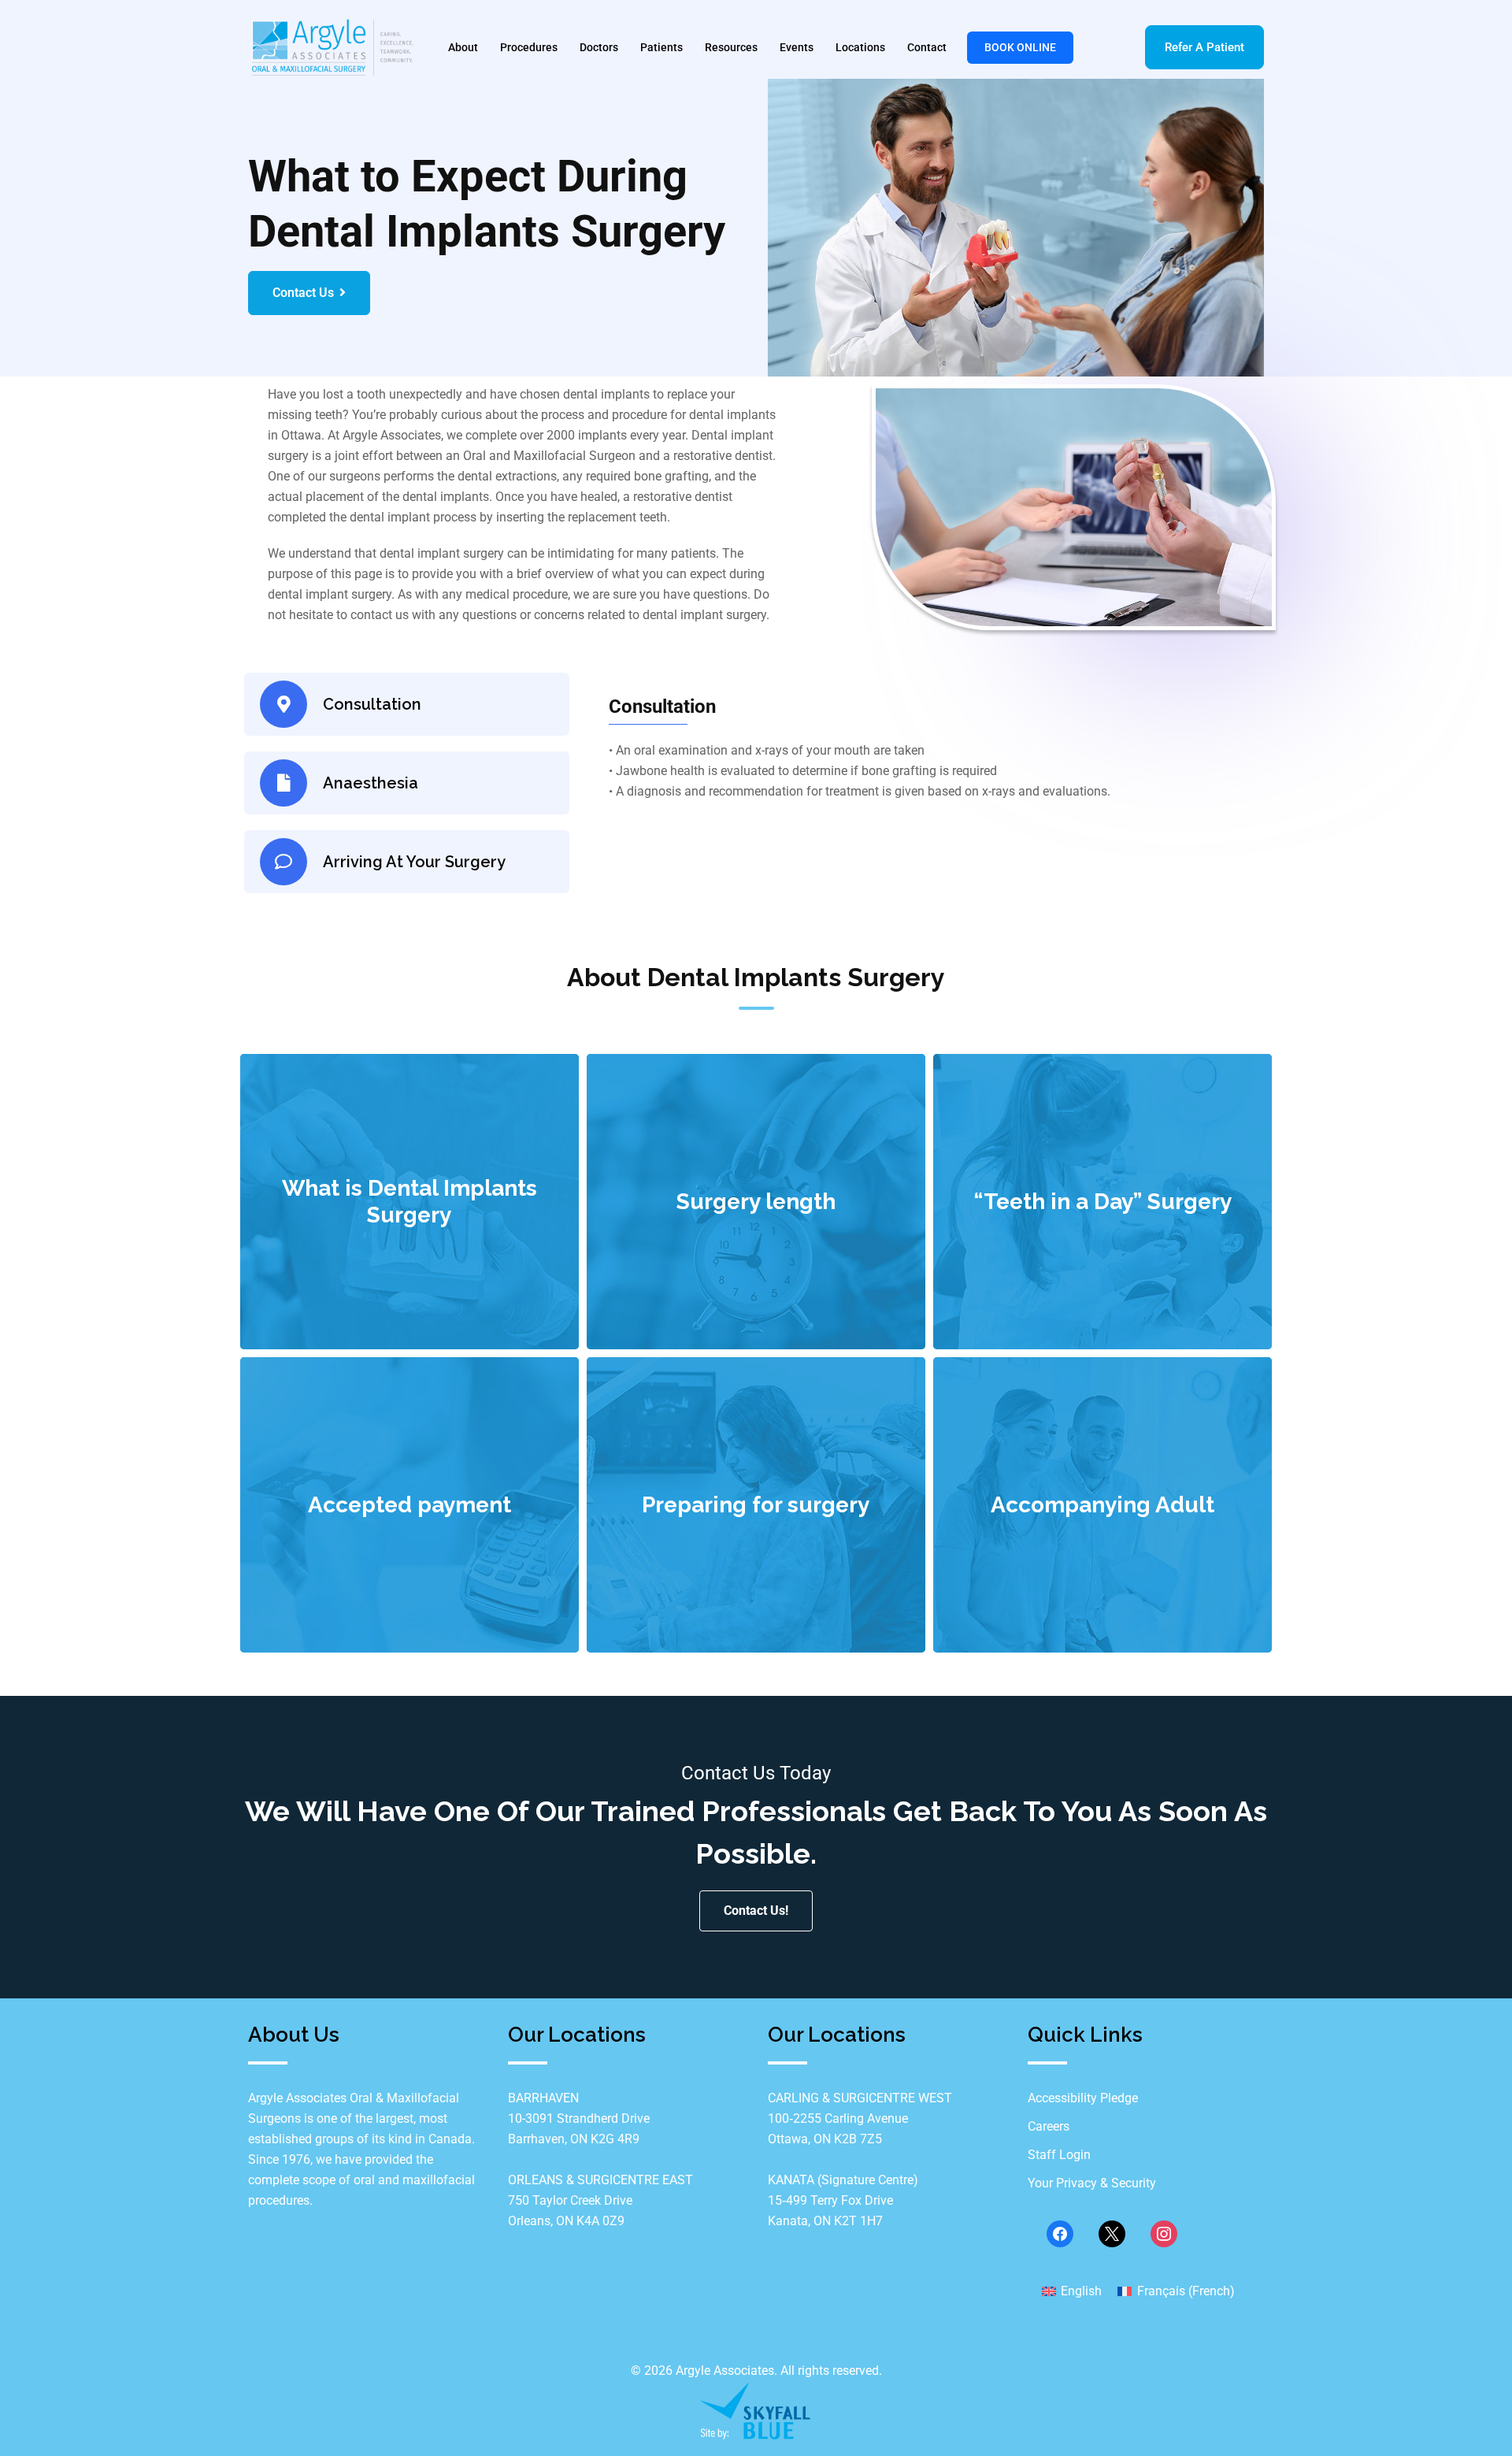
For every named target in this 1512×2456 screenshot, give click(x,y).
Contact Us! (756, 1911)
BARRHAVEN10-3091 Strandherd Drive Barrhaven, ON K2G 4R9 (579, 2118)
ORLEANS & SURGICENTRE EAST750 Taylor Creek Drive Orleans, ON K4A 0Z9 (600, 2200)
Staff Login (1059, 2155)
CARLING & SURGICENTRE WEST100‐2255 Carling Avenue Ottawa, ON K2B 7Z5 (860, 2118)
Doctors (599, 47)
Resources (731, 47)
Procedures (529, 47)
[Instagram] (1164, 2233)
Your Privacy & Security (1092, 2183)
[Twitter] (1112, 2233)
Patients (661, 47)
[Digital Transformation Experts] (756, 2410)
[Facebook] (1060, 2233)
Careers (1049, 2126)
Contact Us (303, 293)
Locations (860, 47)
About (463, 47)
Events (797, 47)
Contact (927, 47)
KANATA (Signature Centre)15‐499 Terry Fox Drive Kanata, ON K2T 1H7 (843, 2200)
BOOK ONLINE (1020, 47)
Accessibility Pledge (1083, 2098)
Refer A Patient (1204, 47)
